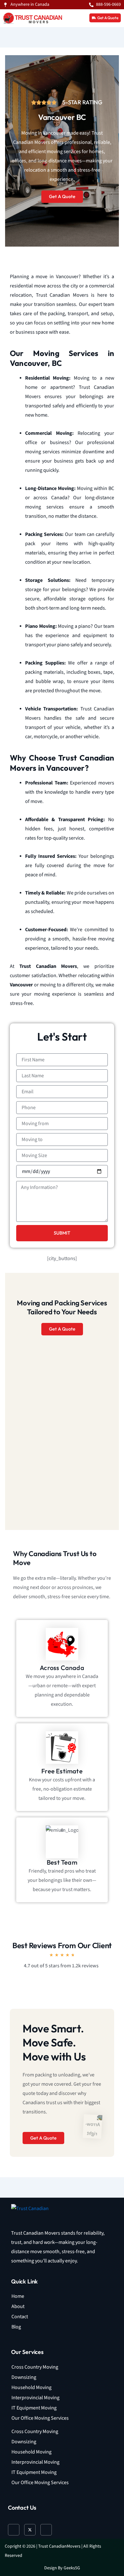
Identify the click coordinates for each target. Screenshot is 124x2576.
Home (18, 2296)
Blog (16, 2327)
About (18, 2307)
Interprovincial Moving (35, 2398)
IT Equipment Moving (34, 2408)
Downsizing (24, 2377)
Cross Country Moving (35, 2367)
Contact (20, 2317)
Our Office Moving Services (40, 2418)
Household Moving (31, 2388)
